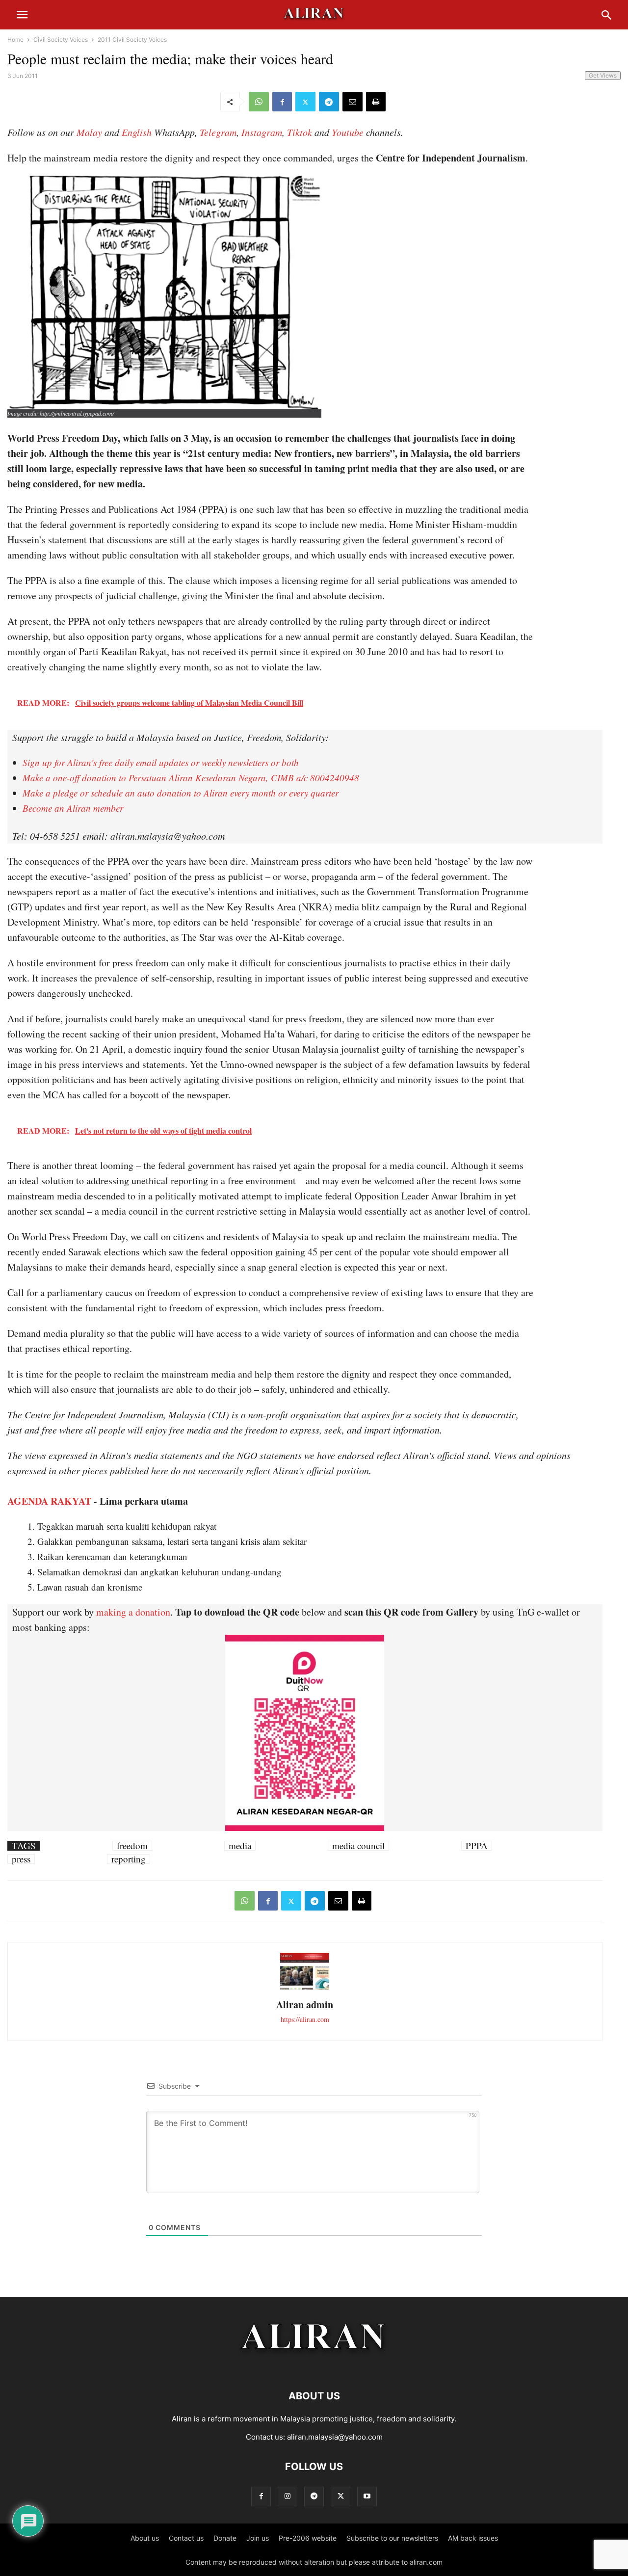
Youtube (348, 132)
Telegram (218, 132)
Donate (225, 2538)
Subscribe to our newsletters (392, 2538)
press (21, 1859)
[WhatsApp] (259, 102)
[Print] (376, 102)
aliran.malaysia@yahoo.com (335, 2437)
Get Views (603, 75)
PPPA (477, 1846)
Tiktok (300, 132)
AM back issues (473, 2538)
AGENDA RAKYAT (49, 1501)
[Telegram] (329, 102)
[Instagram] (288, 2496)
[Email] (353, 102)
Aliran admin (305, 2005)
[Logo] (314, 2366)
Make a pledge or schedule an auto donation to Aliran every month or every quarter (181, 793)
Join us (258, 2538)
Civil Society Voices (61, 40)
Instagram (262, 132)
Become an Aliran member (73, 808)
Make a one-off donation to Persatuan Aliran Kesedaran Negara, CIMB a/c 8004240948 (191, 778)
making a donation (133, 1612)
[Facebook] (282, 102)
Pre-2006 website (308, 2538)
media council (358, 1846)
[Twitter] (305, 102)
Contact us (186, 2538)
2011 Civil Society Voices (132, 40)
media (240, 1846)
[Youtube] (367, 2496)
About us (145, 2538)
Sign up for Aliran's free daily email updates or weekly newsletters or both (161, 762)
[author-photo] (305, 1988)
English (137, 132)
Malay (89, 132)
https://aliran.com (305, 2019)
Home (15, 40)
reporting (129, 1859)
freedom (132, 1846)
